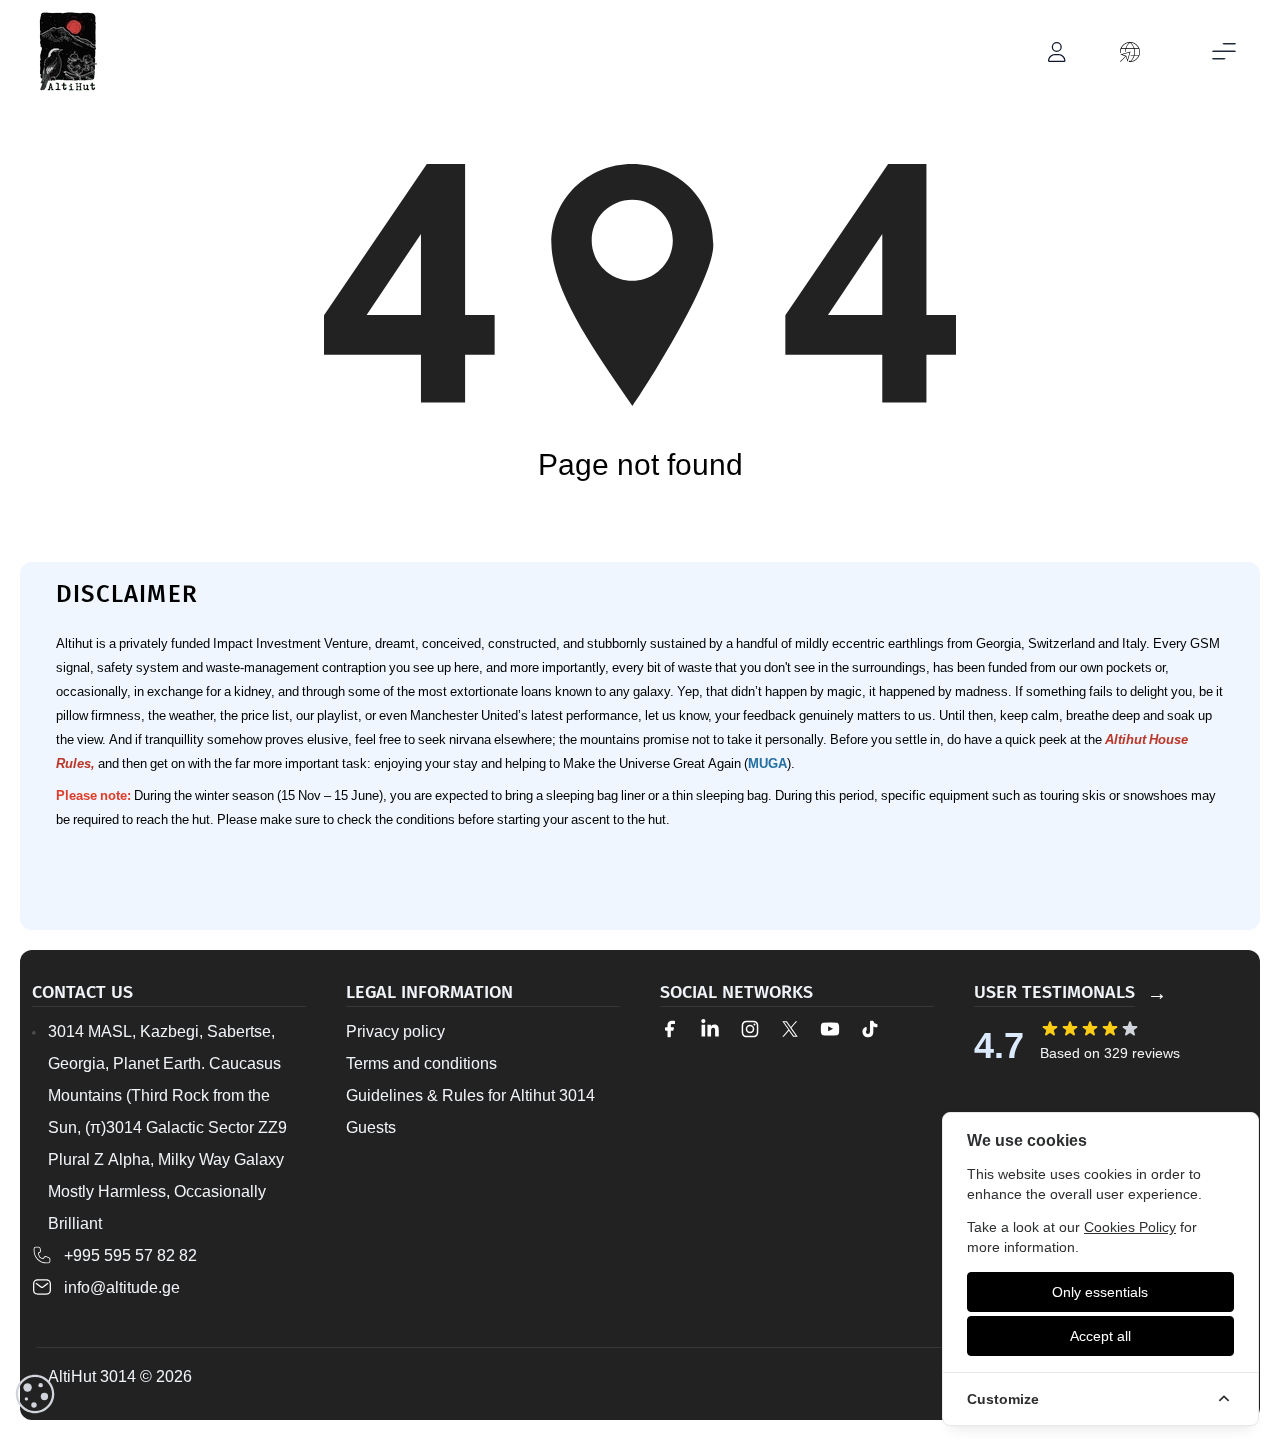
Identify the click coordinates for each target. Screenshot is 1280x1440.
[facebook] (670, 1029)
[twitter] (790, 1029)
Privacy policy (395, 1031)
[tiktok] (870, 1029)
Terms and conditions (421, 1063)
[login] (1058, 52)
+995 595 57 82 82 (130, 1255)
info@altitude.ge (122, 1287)
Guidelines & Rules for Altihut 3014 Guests (470, 1111)
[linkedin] (710, 1029)
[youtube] (830, 1029)
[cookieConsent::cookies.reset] (35, 1394)
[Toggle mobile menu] (1224, 52)
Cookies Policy (1130, 1226)
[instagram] (750, 1029)
